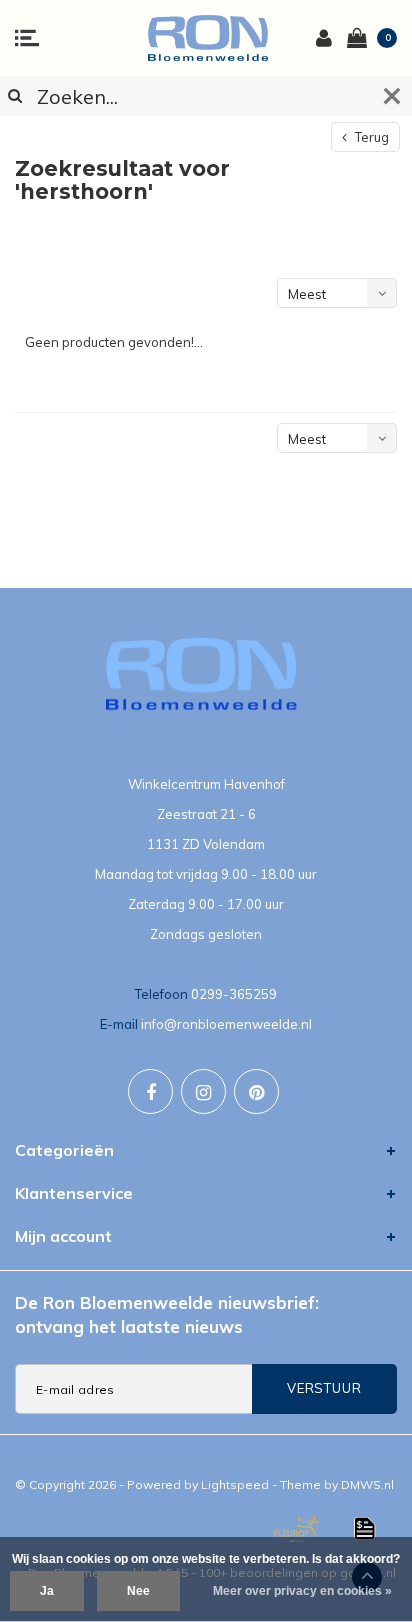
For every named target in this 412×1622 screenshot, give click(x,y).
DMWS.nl (367, 1484)
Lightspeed (235, 1484)
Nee (138, 1591)
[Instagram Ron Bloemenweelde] (203, 1091)
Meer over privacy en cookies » (302, 1591)
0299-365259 (234, 994)
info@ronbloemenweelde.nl (226, 1024)
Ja (47, 1591)
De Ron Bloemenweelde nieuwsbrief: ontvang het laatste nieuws (167, 1314)
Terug (370, 137)
